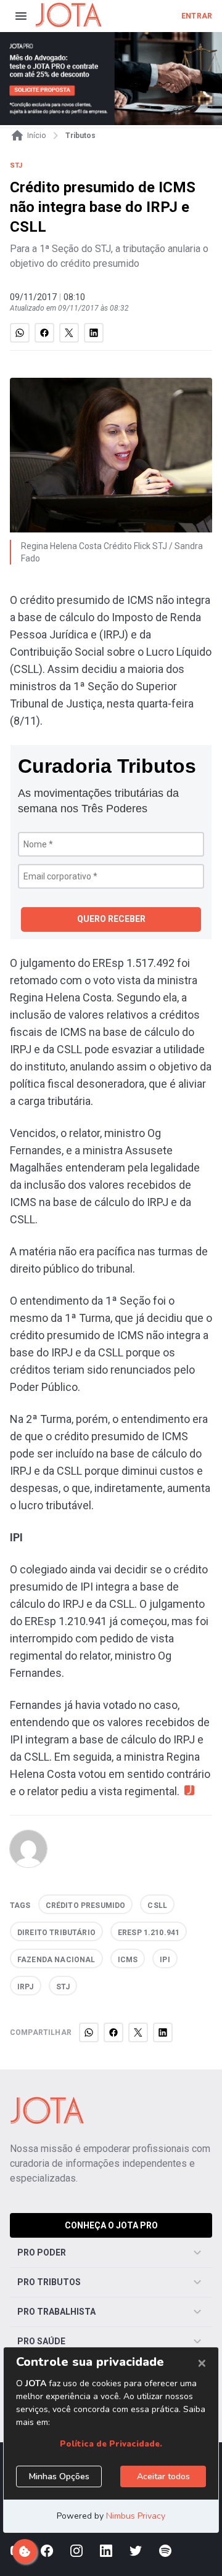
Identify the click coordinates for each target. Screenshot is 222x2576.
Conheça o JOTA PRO (111, 2225)
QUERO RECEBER (111, 919)
